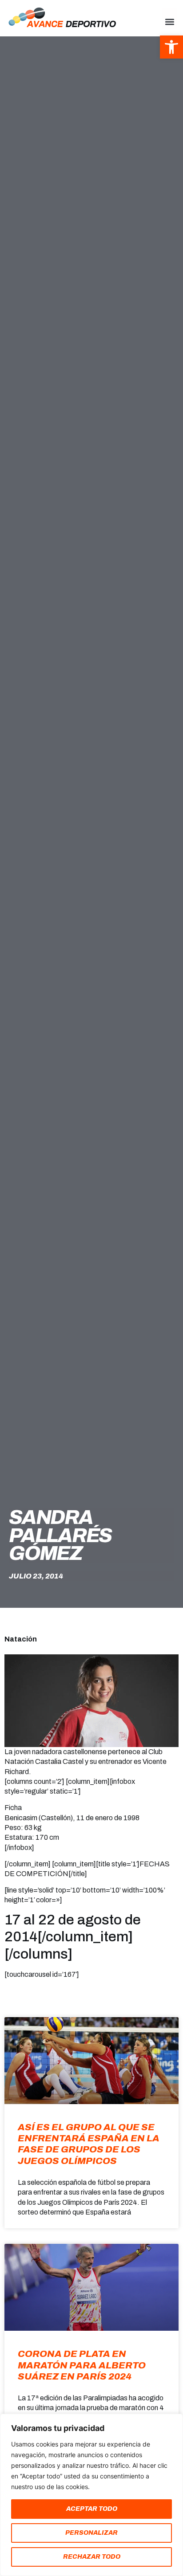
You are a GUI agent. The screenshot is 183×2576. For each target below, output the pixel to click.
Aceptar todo (92, 2509)
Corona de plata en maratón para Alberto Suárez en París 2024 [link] (82, 2365)
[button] (169, 22)
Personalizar (91, 2533)
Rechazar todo (92, 2557)
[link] (171, 47)
